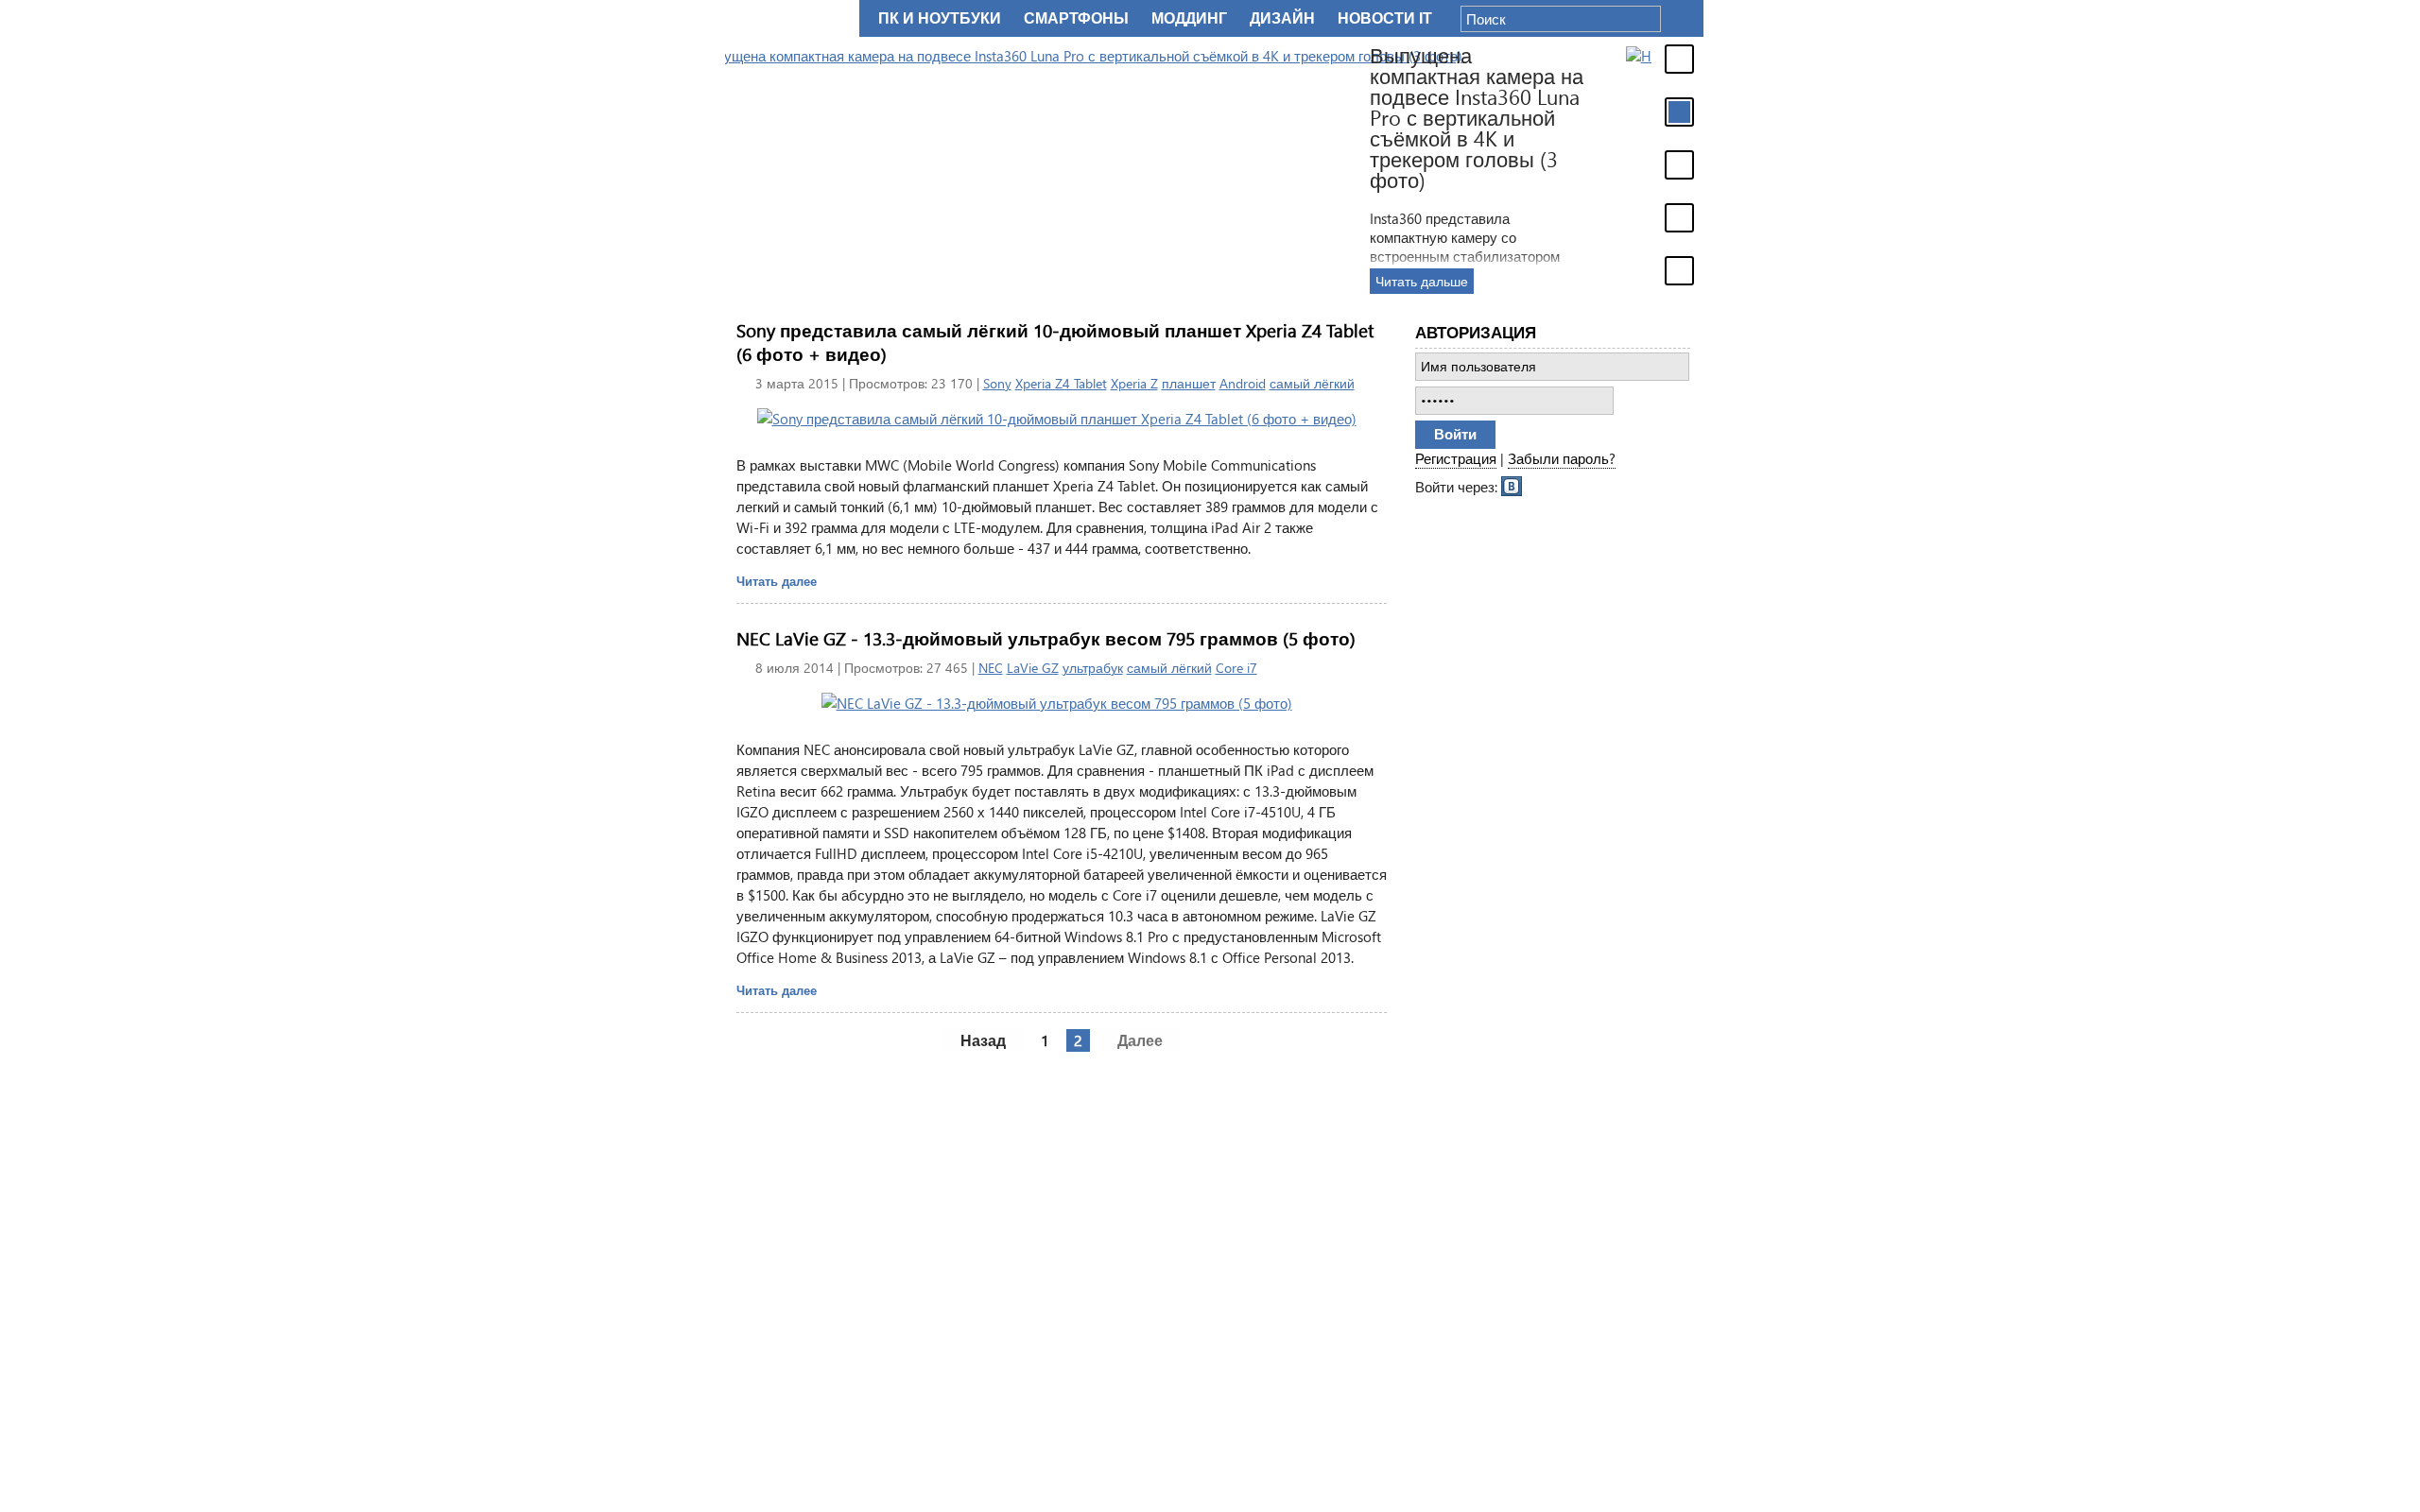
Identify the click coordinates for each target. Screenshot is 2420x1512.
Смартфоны (1076, 18)
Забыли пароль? (1562, 458)
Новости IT (1385, 18)
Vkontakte (1512, 485)
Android (1243, 383)
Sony (997, 383)
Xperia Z (1134, 383)
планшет (1189, 383)
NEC (991, 668)
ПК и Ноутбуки (940, 18)
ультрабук (1093, 668)
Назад (983, 1040)
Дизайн (1282, 18)
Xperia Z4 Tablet (1061, 383)
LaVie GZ (1033, 668)
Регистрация (1456, 458)
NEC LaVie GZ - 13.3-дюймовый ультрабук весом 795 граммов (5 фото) (1046, 638)
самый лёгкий (1312, 383)
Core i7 (1236, 668)
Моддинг (1189, 18)
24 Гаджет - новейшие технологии (788, 18)
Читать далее (777, 581)
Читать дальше (1620, 281)
